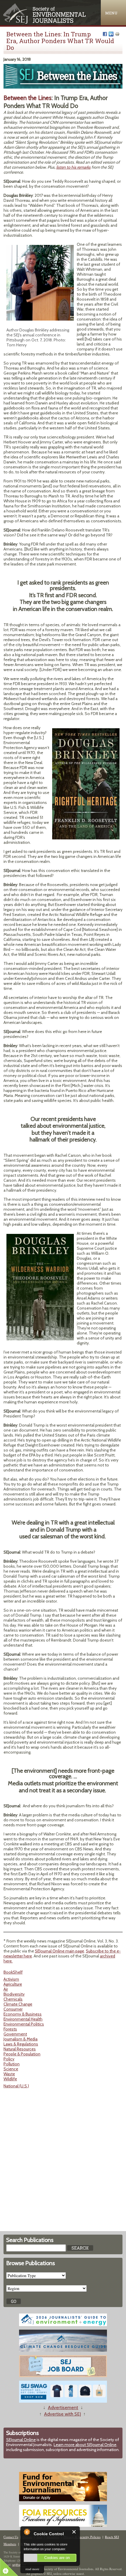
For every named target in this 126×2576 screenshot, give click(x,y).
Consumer (13, 2009)
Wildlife (10, 2079)
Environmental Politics (24, 2024)
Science (11, 2069)
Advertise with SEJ (62, 2414)
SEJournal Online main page (59, 1951)
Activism (11, 1979)
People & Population (22, 2054)
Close (74, 2532)
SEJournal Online (21, 2440)
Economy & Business (23, 2014)
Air (6, 1989)
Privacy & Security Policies (82, 2537)
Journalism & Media (21, 2039)
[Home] (45, 22)
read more (32, 2569)
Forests (10, 2029)
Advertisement (63, 2408)
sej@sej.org (19, 2565)
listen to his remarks (73, 167)
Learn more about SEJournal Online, (85, 2445)
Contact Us (11, 2537)
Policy (9, 2059)
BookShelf (13, 1972)
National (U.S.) (16, 2086)
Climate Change (18, 2004)
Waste (9, 2074)
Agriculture (13, 1984)
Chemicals (13, 1999)
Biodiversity (14, 1994)
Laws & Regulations (21, 2044)
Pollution (12, 2064)
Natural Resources (20, 2049)
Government (15, 2034)
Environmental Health (23, 2019)
